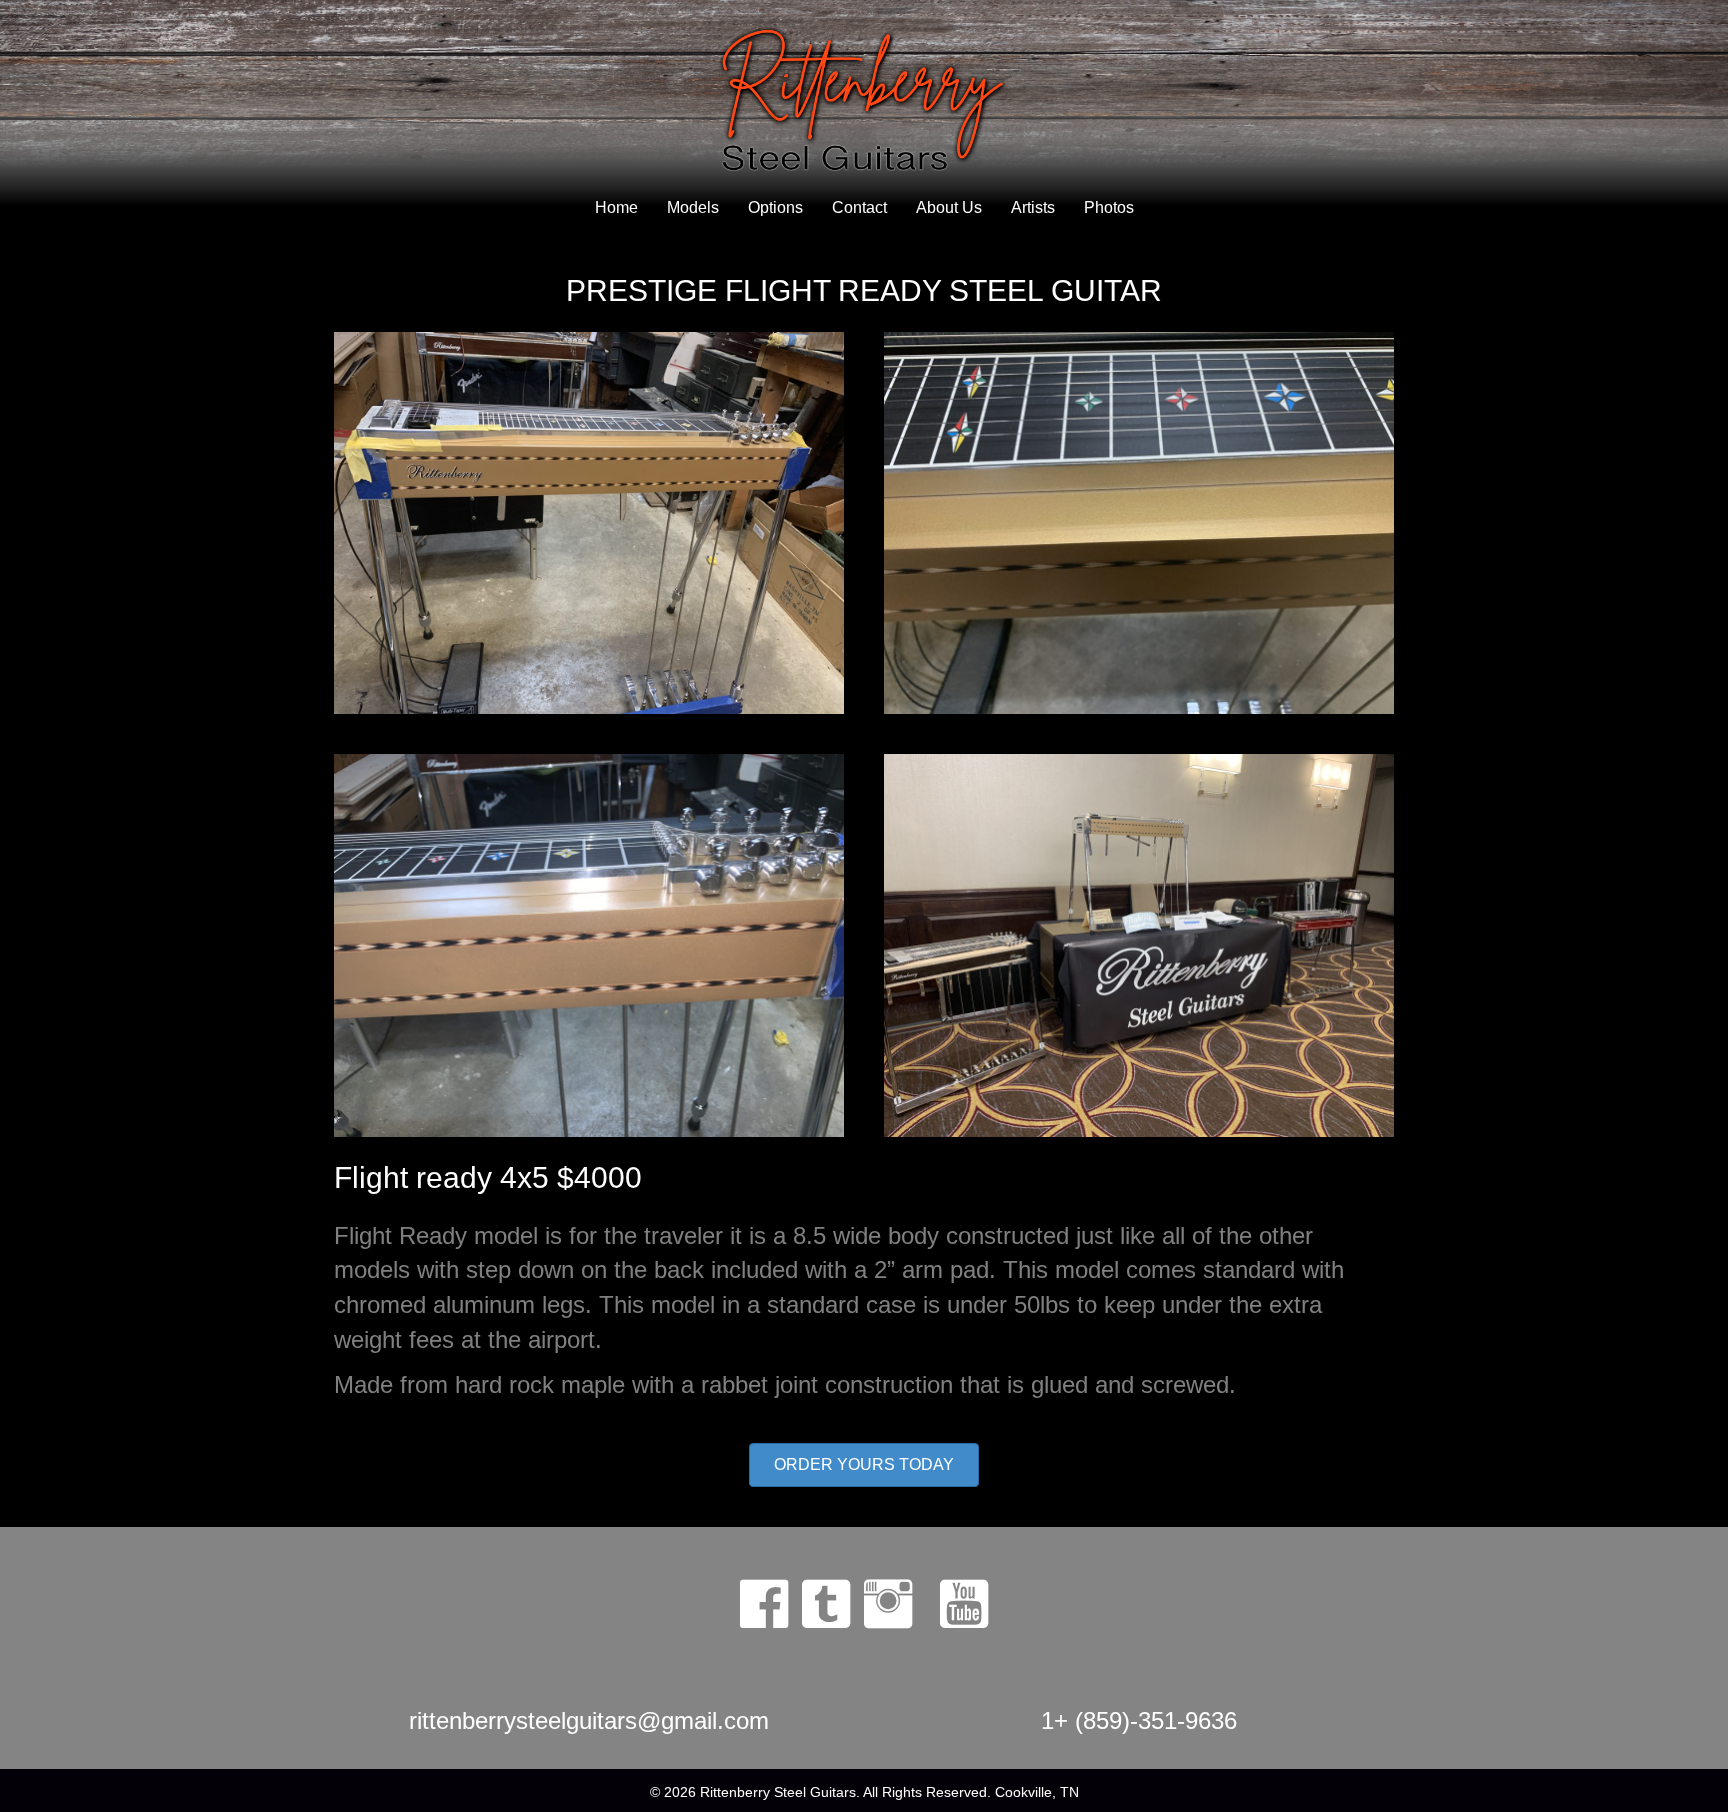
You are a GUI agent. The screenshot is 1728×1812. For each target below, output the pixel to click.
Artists (1033, 207)
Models (693, 207)
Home (616, 207)
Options (775, 207)
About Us (949, 207)
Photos (1109, 207)
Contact (859, 207)
